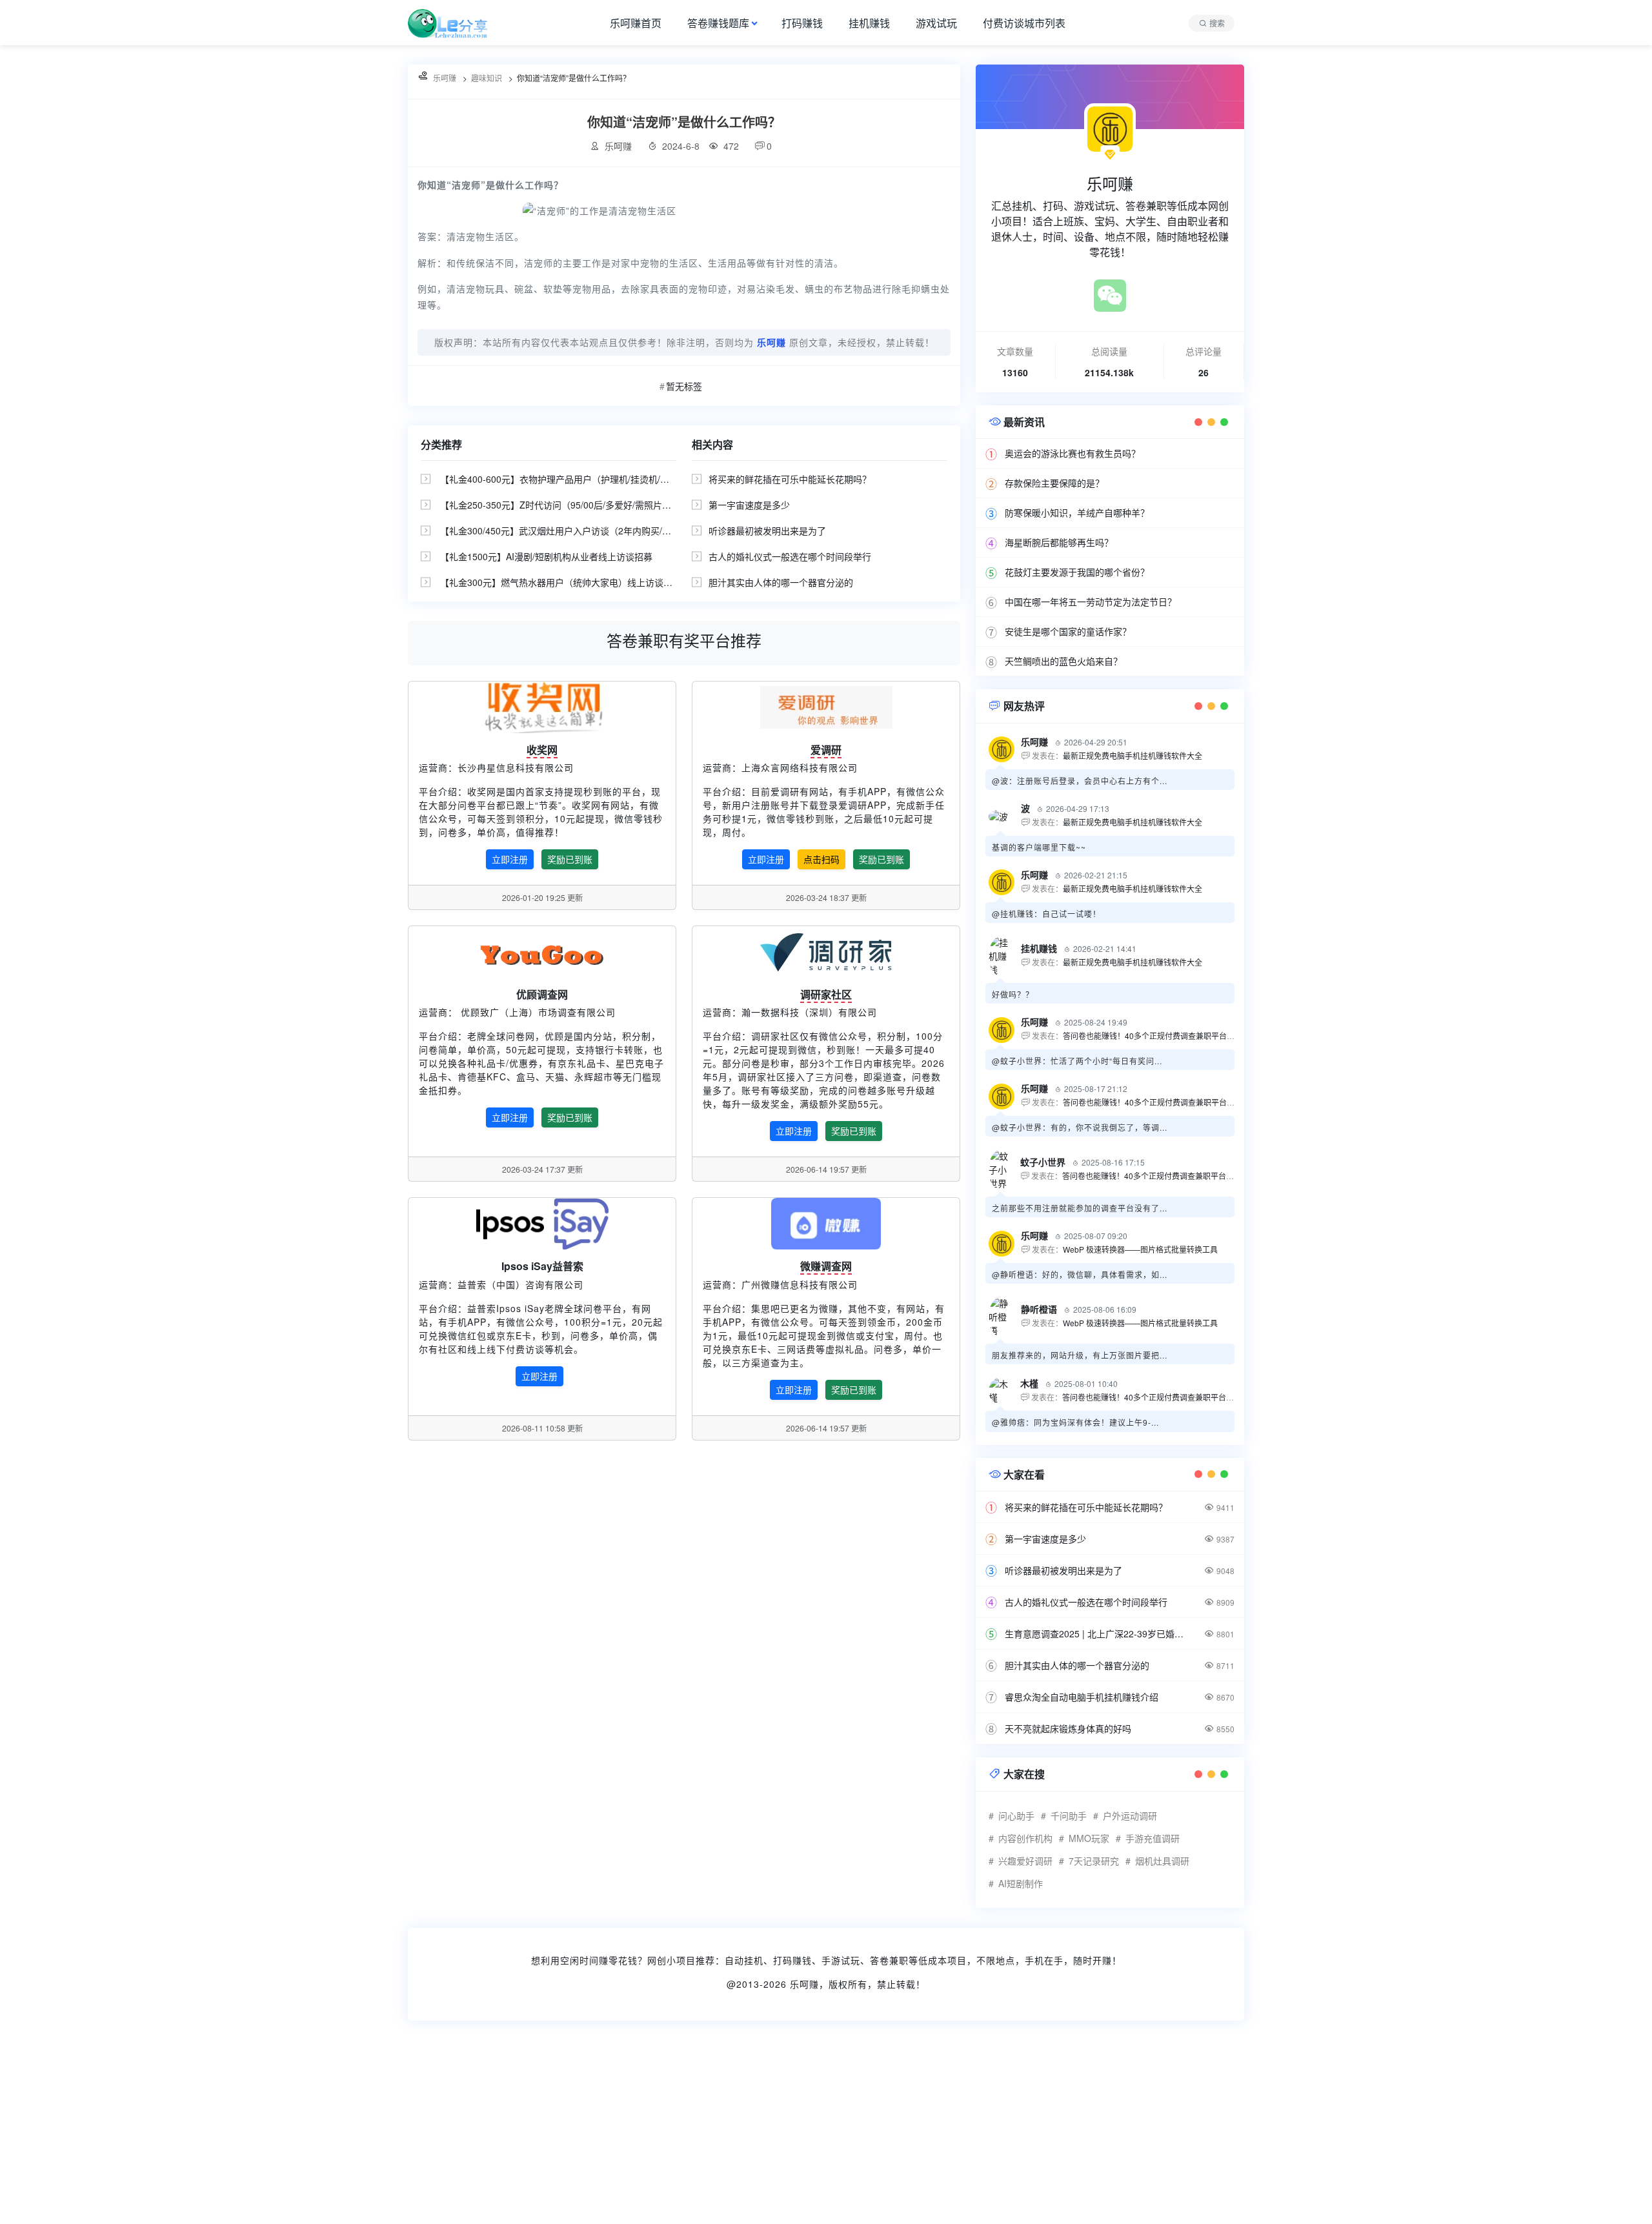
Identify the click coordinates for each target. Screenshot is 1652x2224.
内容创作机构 (1025, 1838)
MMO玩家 (1089, 1838)
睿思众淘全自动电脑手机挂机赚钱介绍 (1082, 1697)
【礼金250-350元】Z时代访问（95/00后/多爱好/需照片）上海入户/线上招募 (593, 505)
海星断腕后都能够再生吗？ (1059, 542)
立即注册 (510, 859)
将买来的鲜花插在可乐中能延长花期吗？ (790, 479)
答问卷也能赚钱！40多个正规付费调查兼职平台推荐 (1153, 1036)
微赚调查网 (826, 1266)
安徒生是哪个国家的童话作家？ (1068, 631)
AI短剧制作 (1021, 1883)
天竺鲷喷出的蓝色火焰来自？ (1063, 661)
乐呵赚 (804, 1984)
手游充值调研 (1153, 1838)
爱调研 (826, 750)
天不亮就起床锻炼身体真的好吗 (1068, 1728)
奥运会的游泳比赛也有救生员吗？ (1073, 453)
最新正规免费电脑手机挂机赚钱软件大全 (1133, 755)
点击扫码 (821, 859)
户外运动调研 (1130, 1815)
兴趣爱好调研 (1025, 1861)
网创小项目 (671, 1960)
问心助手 (1016, 1815)
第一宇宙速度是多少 (749, 505)
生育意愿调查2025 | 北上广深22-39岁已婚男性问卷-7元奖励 (1097, 1633)
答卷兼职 (889, 1960)
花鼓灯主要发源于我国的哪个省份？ (1077, 572)
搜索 (1217, 23)
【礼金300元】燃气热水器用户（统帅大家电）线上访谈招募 (561, 582)
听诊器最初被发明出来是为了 (767, 531)
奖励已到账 (570, 859)
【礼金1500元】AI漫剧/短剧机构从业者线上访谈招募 (546, 556)
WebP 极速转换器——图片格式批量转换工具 (1140, 1249)
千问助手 (1069, 1815)
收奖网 (542, 750)
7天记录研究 (1094, 1861)
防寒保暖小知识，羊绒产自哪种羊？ (1077, 512)
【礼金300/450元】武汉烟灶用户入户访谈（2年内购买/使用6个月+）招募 (588, 531)
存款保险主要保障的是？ (1054, 483)
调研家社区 (826, 994)
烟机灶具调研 (1162, 1861)
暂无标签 (684, 386)
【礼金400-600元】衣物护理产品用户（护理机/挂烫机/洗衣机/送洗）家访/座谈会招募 (611, 479)
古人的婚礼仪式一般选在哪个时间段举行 (790, 556)
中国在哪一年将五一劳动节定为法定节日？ (1091, 601)
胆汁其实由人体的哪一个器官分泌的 (781, 582)
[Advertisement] (387, 2130)
